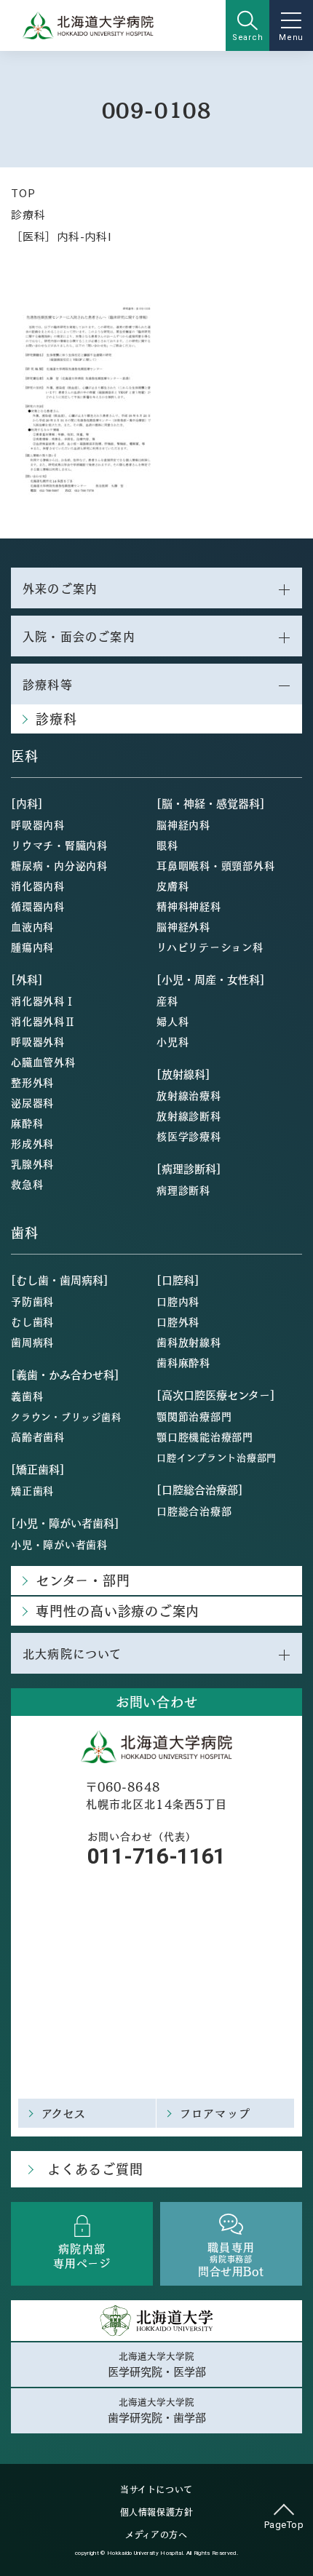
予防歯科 (32, 1301)
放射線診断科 (189, 1116)
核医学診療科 (189, 1136)
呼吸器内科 (38, 824)
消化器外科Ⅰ (43, 1001)
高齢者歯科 (38, 1436)
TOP (23, 192)
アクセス (64, 2113)
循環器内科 (38, 906)
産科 (167, 1001)
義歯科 (27, 1396)
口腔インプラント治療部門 (217, 1457)
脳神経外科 (183, 926)
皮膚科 (173, 886)
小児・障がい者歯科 (59, 1544)
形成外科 (32, 1143)
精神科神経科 (189, 906)
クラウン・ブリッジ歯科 (66, 1416)
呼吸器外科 (38, 1041)
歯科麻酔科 (183, 1362)
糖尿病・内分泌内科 (59, 865)
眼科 (167, 845)
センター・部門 (83, 1580)
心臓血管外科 (43, 1062)
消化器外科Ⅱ (43, 1021)
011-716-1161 (156, 1856)
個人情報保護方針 (157, 2512)
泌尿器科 (32, 1102)
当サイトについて (156, 2489)
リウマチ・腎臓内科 (59, 845)
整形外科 (32, 1082)
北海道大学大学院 (157, 2364)
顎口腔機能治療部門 (205, 1436)
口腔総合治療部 (194, 1511)
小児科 (173, 1041)
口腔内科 (178, 1301)
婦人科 (173, 1021)
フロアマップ (215, 2113)
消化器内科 (38, 886)
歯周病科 (32, 1342)
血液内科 (32, 926)
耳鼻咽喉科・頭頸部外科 (215, 865)
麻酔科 (27, 1123)
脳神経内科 (183, 824)
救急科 (27, 1184)
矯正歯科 (32, 1490)
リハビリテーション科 (210, 947)
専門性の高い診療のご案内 (118, 1611)
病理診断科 (183, 1190)
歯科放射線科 (189, 1342)
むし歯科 (32, 1321)
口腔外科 (178, 1321)
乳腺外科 (32, 1164)
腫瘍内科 (32, 947)
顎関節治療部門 (194, 1416)
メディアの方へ (156, 2535)
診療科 (28, 214)
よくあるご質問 (95, 2169)
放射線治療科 (189, 1095)
